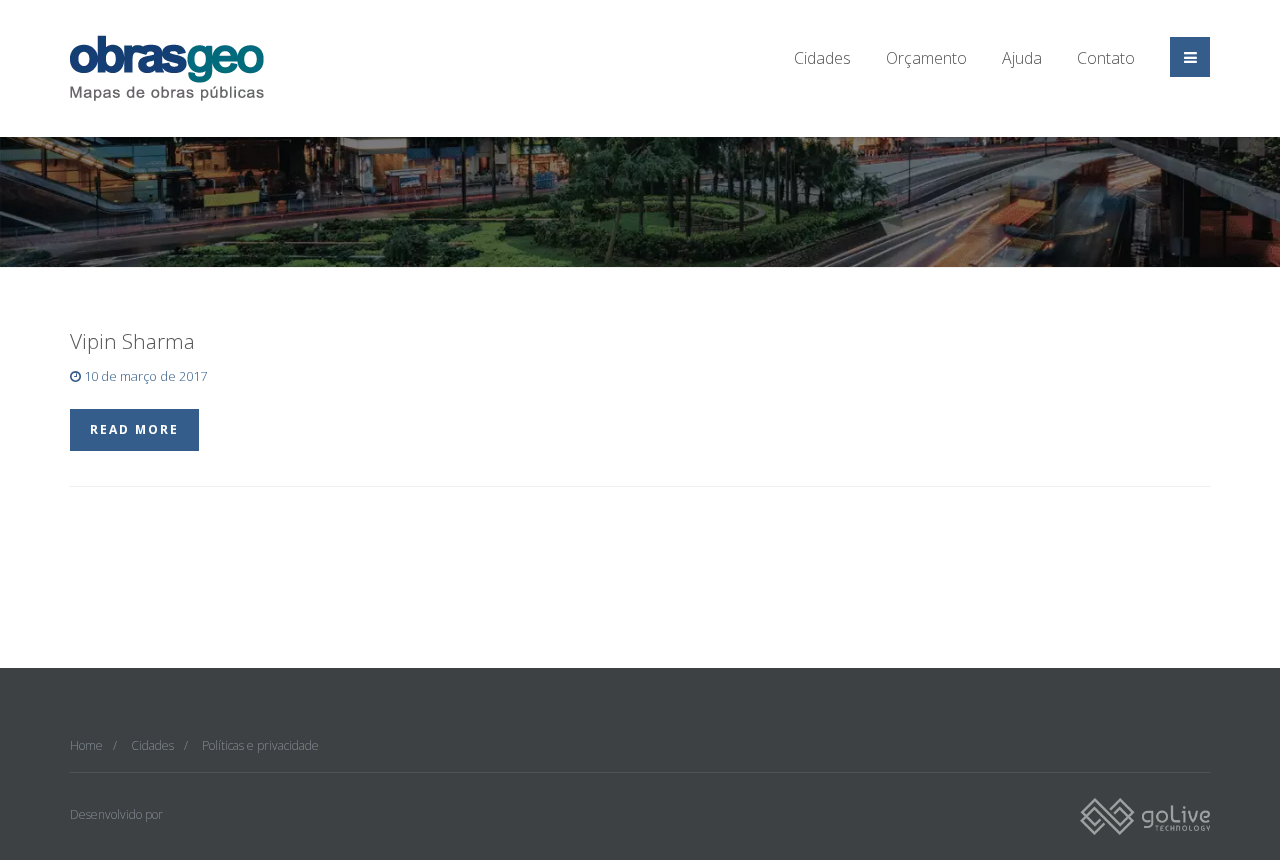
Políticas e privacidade (260, 745)
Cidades (822, 58)
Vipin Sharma (132, 341)
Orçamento (926, 58)
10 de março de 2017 (144, 376)
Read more (134, 429)
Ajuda (1022, 58)
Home (86, 745)
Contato (1106, 58)
